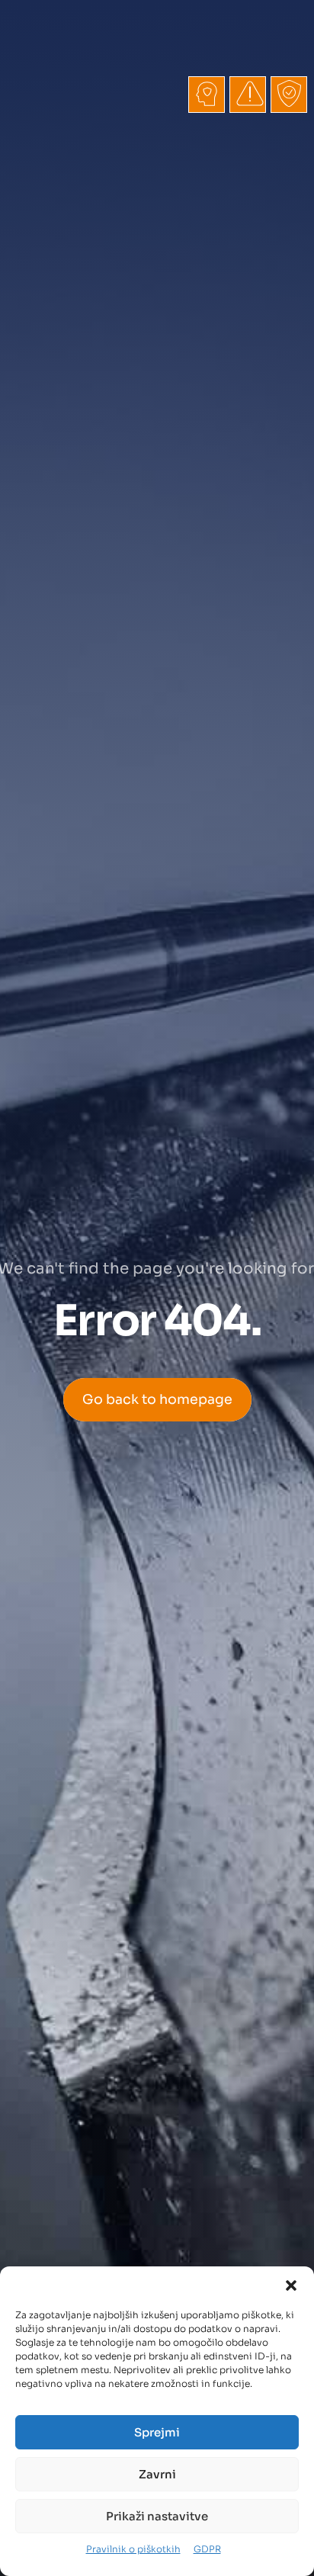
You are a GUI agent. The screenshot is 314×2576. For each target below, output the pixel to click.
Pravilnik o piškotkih (133, 2549)
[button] (291, 2285)
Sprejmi (157, 2432)
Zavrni (157, 2474)
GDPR (207, 2549)
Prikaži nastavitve (157, 2516)
